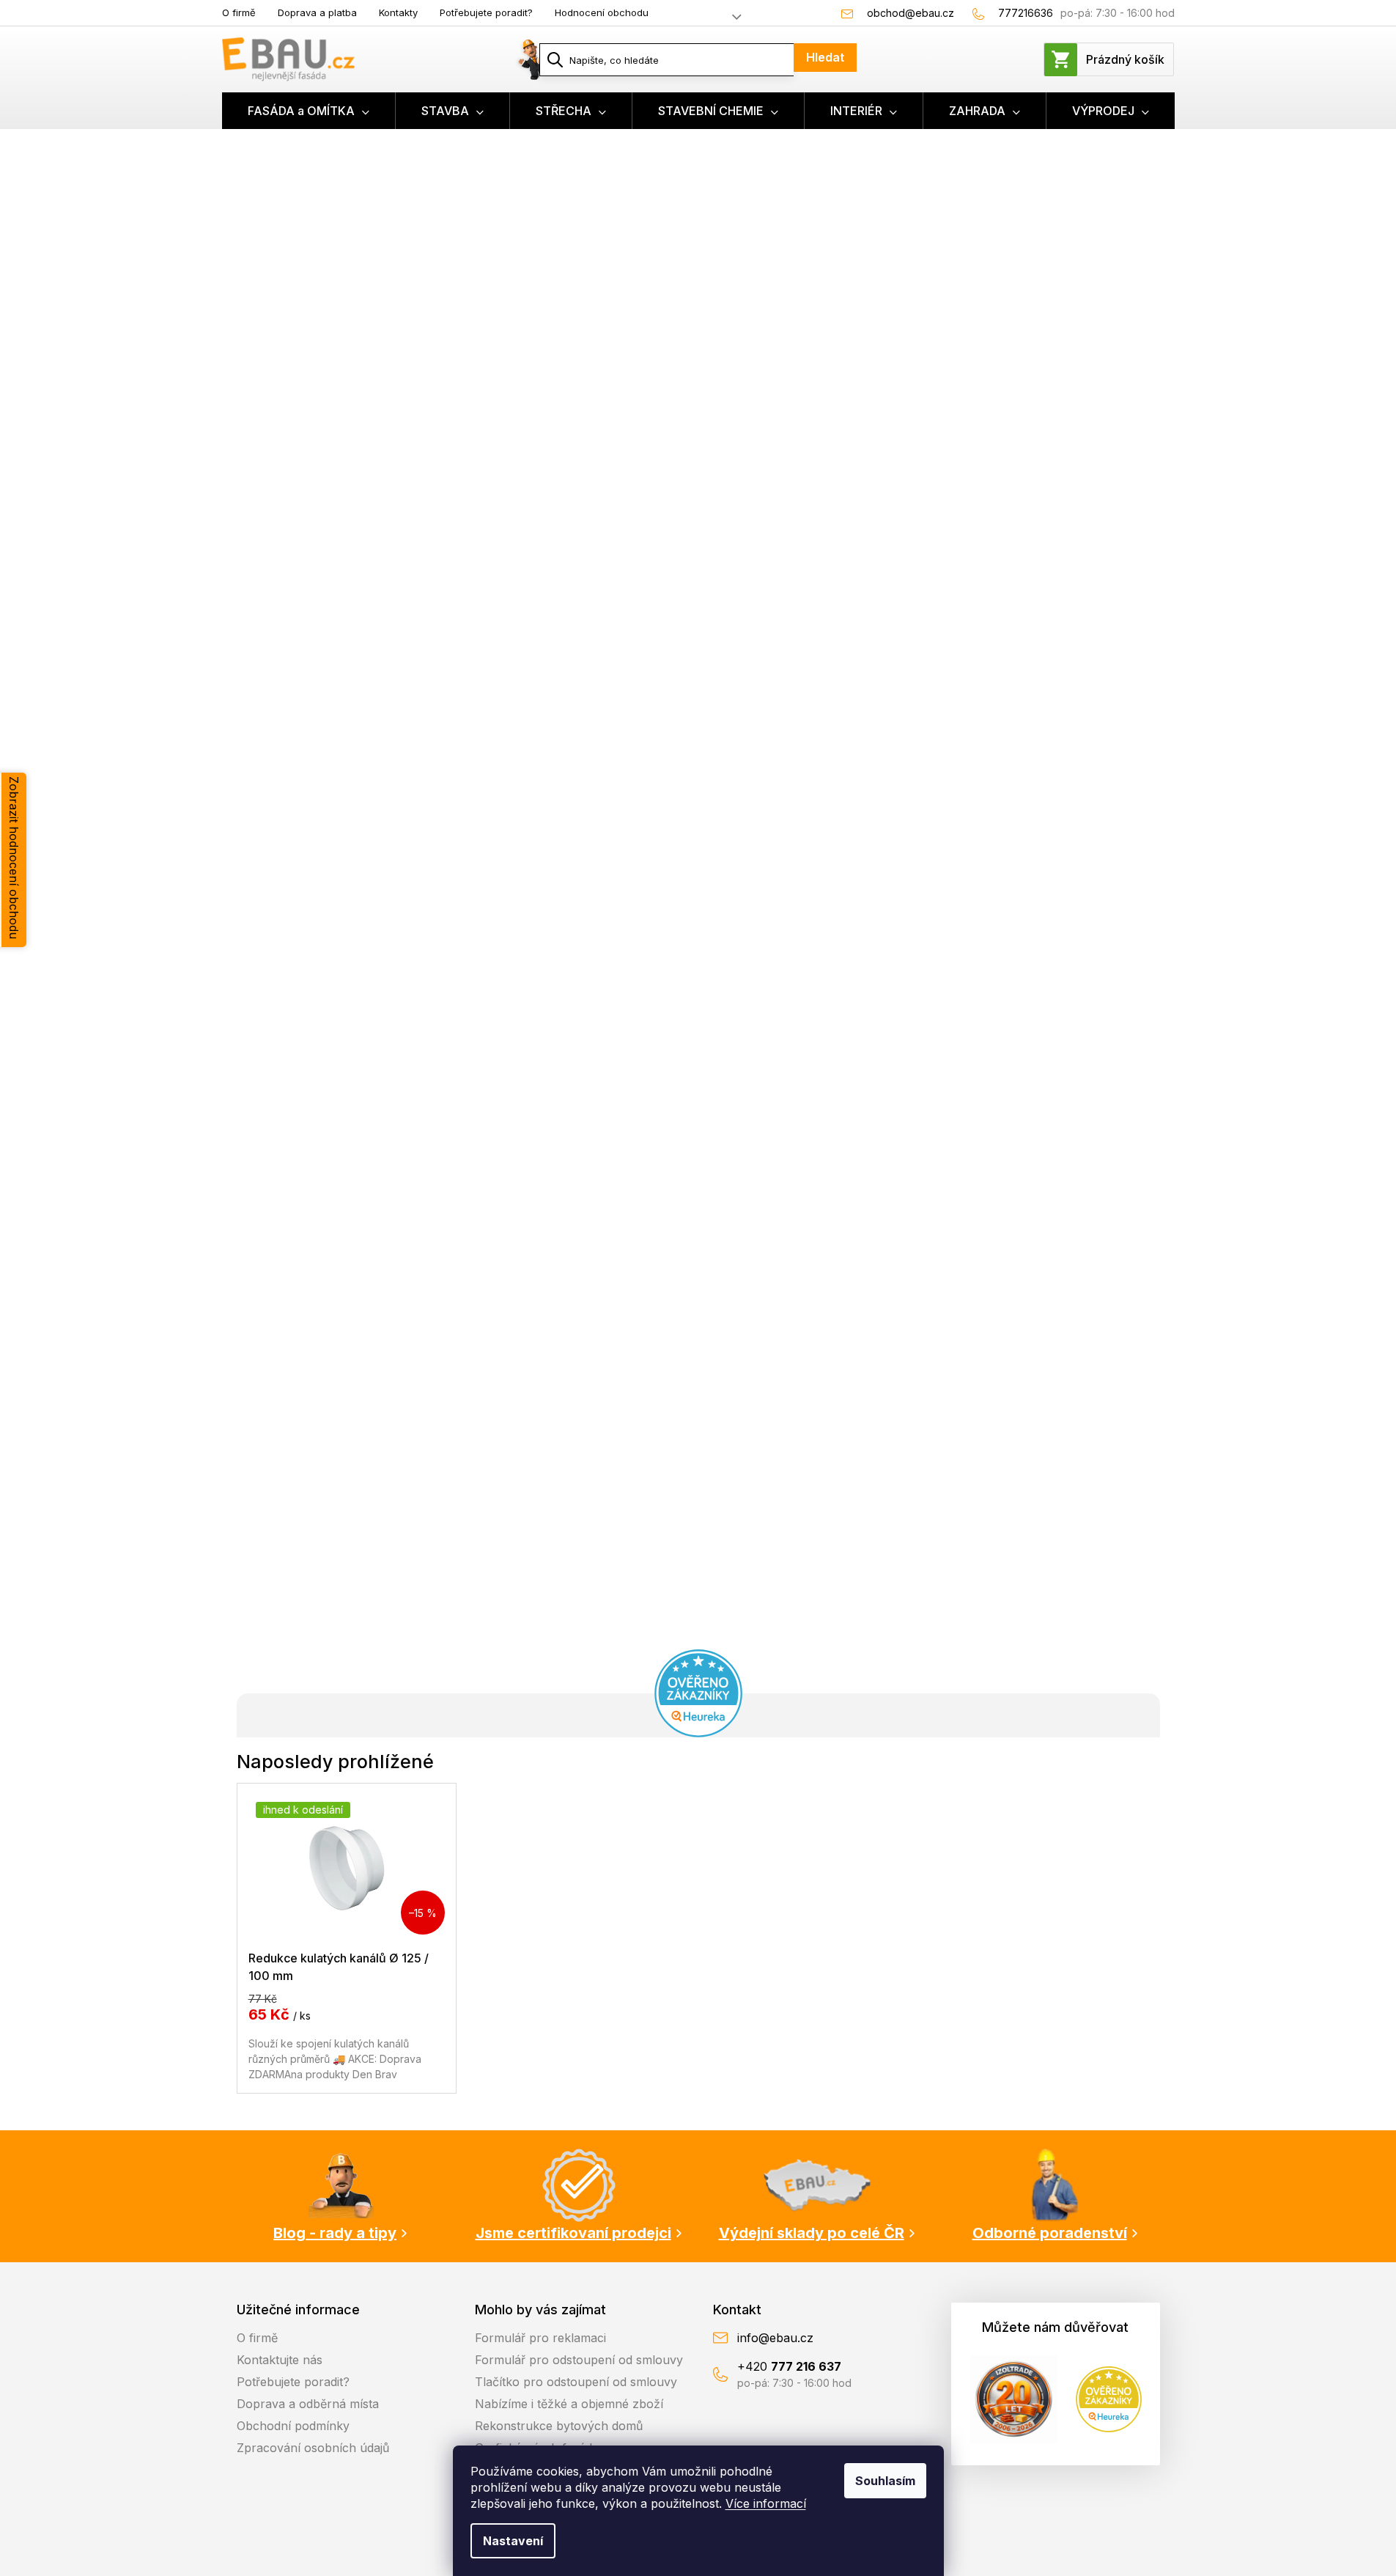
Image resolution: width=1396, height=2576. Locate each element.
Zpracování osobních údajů (313, 2448)
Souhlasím (885, 2481)
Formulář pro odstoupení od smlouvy (579, 2360)
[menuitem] (309, 111)
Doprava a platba (317, 12)
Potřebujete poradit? (486, 12)
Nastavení (513, 2541)
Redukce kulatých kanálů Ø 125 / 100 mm (339, 1966)
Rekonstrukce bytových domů (559, 2426)
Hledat (825, 57)
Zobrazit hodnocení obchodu (14, 858)
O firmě (239, 12)
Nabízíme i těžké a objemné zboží (569, 2404)
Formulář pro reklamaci (540, 2338)
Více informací (766, 2503)
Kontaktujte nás (280, 2360)
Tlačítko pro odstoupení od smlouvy (576, 2382)
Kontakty (398, 12)
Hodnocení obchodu (602, 12)
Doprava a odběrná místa (308, 2404)
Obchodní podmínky (293, 2426)
